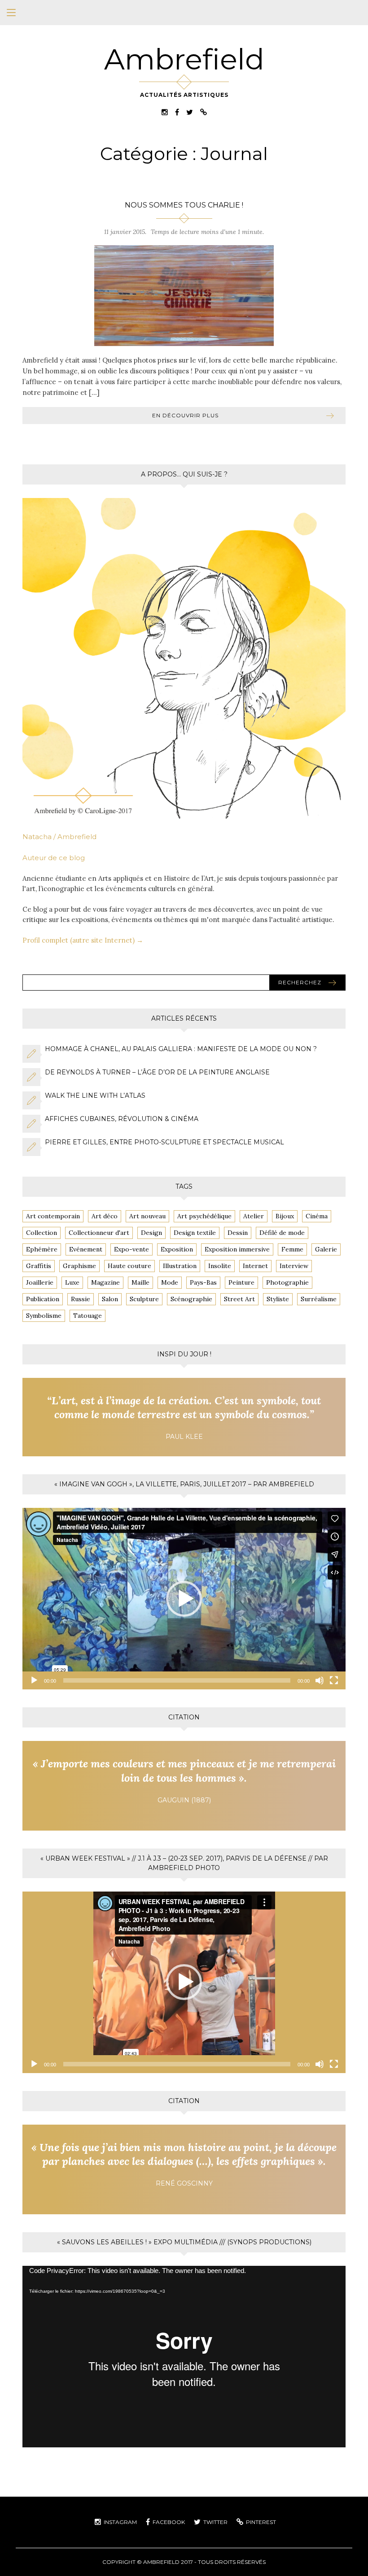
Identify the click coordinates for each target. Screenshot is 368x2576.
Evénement (86, 1249)
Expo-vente (131, 1249)
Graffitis (39, 1266)
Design (151, 1233)
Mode (170, 1282)
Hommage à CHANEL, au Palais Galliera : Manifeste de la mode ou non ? (181, 1049)
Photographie (287, 1282)
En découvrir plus (185, 415)
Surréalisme (319, 1299)
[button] (184, 1599)
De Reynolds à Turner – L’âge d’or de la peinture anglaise (157, 1072)
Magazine (105, 1282)
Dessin (238, 1233)
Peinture (241, 1282)
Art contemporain (53, 1216)
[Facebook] (177, 111)
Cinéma (317, 1216)
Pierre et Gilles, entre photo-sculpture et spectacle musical (164, 1142)
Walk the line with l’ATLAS (95, 1095)
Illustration (180, 1266)
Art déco (105, 1216)
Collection (42, 1233)
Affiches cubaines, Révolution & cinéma (122, 1119)
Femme (292, 1249)
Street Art (239, 1299)
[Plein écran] (334, 1680)
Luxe (72, 1282)
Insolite (220, 1266)
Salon (110, 1299)
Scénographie (191, 1299)
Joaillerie (40, 1282)
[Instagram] (165, 111)
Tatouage (88, 1316)
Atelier (254, 1216)
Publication (43, 1299)
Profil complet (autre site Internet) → (83, 940)
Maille (140, 1282)
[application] (184, 1599)
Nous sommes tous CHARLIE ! (184, 205)
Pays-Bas (203, 1282)
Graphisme (79, 1266)
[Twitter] (190, 111)
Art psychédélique (204, 1216)
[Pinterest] (204, 111)
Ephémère (42, 1249)
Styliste (278, 1299)
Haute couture (129, 1266)
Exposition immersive (237, 1249)
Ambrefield (184, 59)
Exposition (177, 1249)
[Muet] (320, 1680)
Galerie (326, 1249)
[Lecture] (34, 1680)
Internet (255, 1266)
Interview (294, 1266)
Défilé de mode (282, 1233)
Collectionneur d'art (99, 1233)
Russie (81, 1299)
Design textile (195, 1233)
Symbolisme (44, 1316)
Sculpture (144, 1299)
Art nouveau (147, 1216)
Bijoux (285, 1216)
